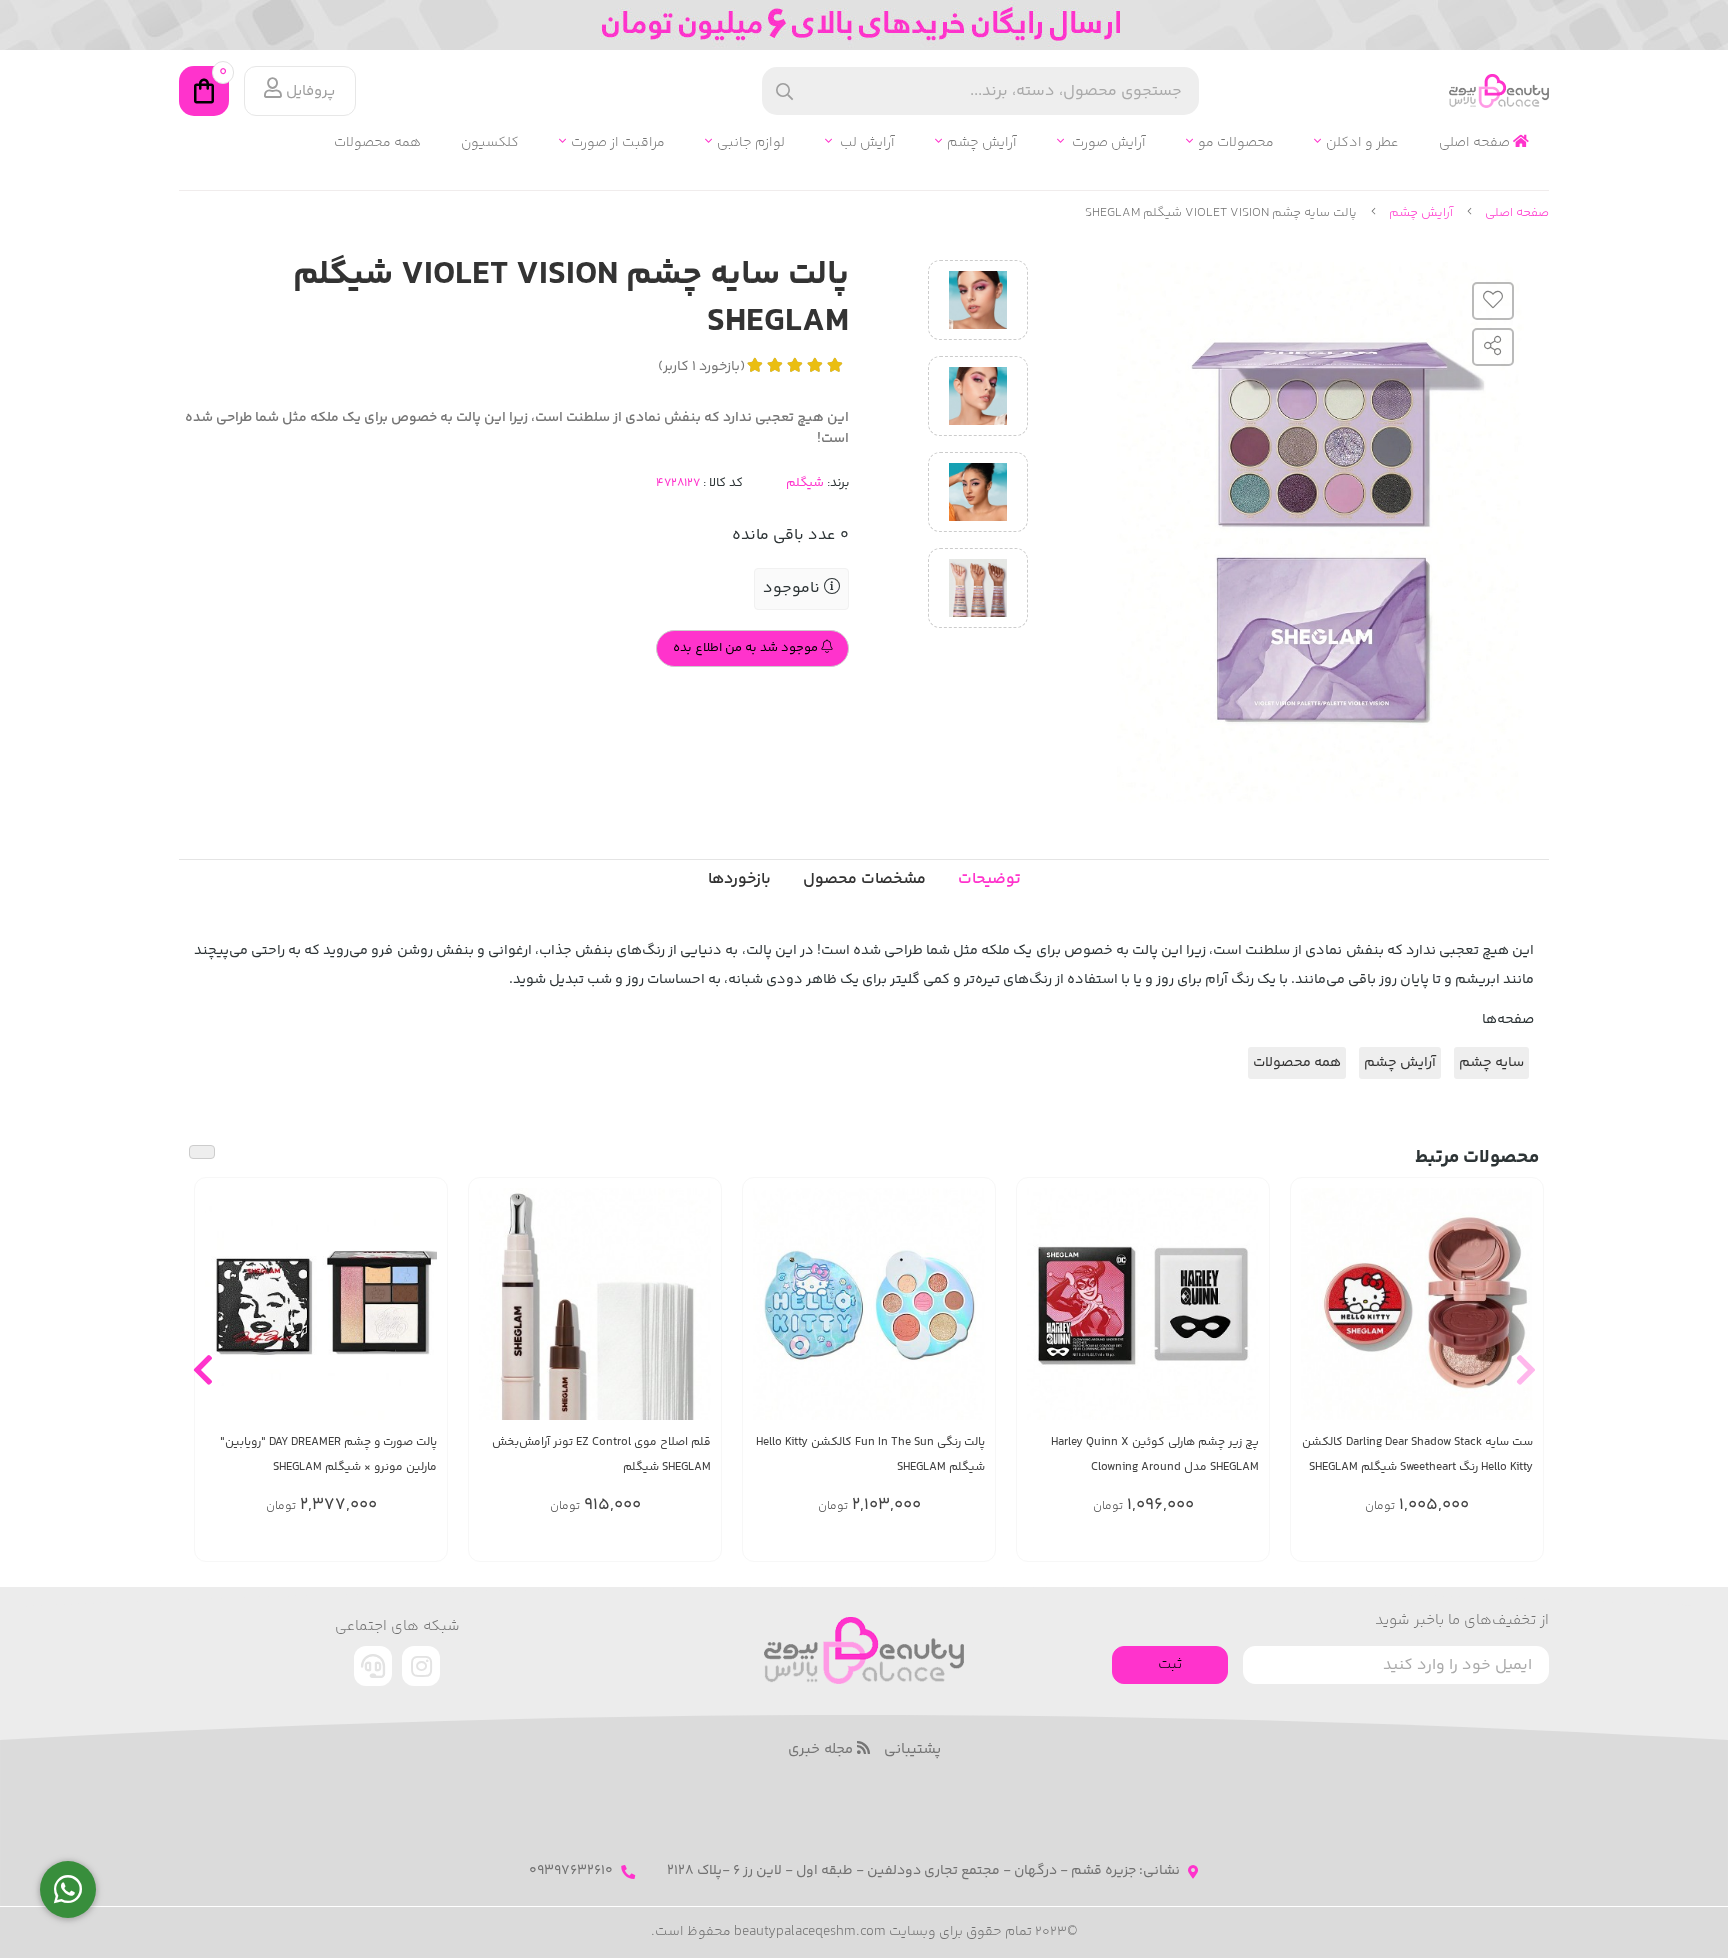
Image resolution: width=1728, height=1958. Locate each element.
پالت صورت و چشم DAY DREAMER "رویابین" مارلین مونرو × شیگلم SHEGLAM (328, 1455)
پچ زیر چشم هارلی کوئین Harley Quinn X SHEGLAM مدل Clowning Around (1155, 1455)
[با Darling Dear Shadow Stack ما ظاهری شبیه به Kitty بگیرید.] (1417, 1304)
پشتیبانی (912, 1750)
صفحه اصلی (1476, 143)
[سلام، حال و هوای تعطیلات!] (869, 1304)
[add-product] (1516, 1314)
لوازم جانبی (751, 143)
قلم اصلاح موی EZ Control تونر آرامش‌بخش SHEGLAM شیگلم (601, 1455)
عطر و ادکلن (1362, 143)
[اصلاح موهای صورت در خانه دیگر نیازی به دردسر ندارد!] (595, 1304)
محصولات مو (1236, 143)
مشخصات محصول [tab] (864, 879)
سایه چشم (1491, 1063)
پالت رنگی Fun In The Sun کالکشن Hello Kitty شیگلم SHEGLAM (870, 1455)
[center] (784, 91)
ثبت (1170, 1664)
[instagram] (421, 1666)
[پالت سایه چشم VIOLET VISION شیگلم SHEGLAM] (864, 1650)
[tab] (739, 880)
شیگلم (805, 483)
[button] (1525, 1369)
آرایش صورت (1107, 143)
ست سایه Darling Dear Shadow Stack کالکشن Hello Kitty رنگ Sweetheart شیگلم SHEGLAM (1417, 1455)
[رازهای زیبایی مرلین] (321, 1304)
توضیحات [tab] (989, 879)
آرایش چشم (982, 143)
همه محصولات (377, 143)
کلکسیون (490, 143)
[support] (373, 1666)
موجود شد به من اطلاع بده (747, 648)
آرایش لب (866, 143)
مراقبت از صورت (618, 143)
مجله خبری (822, 1750)
